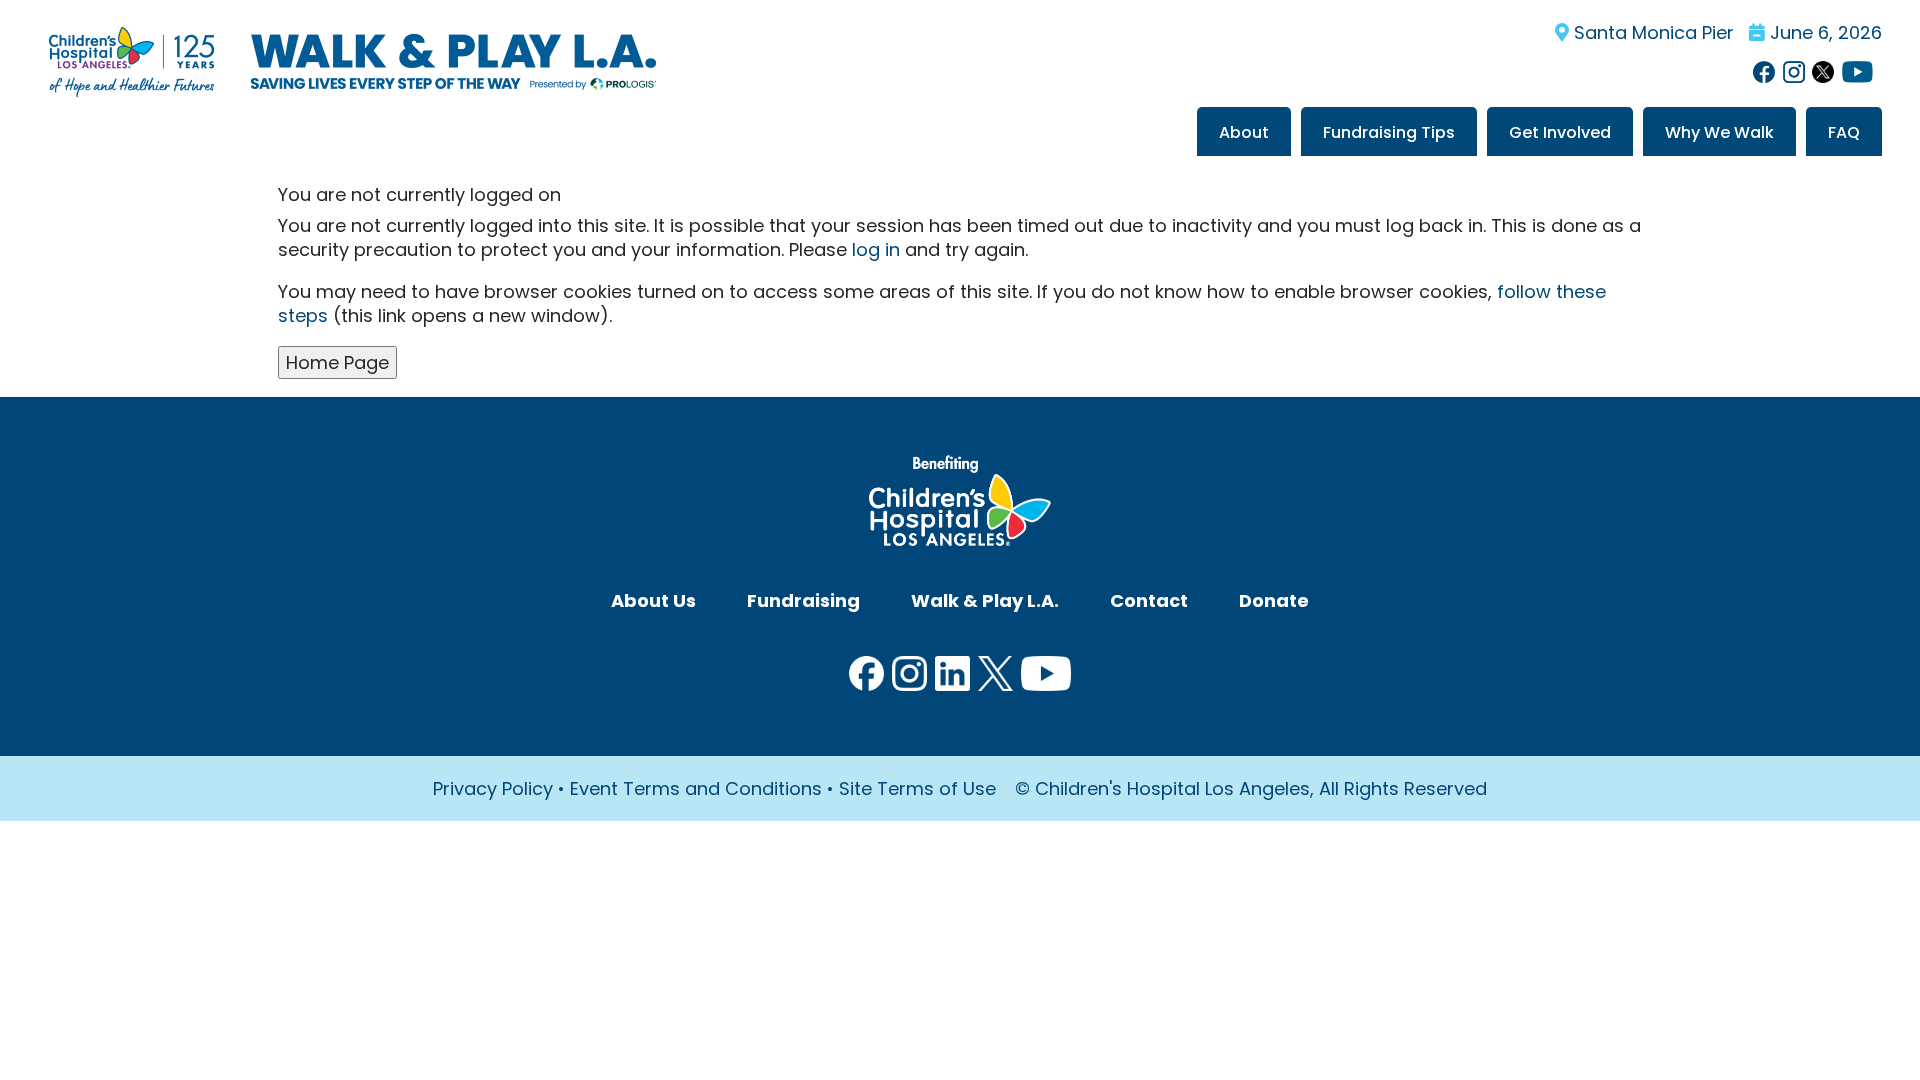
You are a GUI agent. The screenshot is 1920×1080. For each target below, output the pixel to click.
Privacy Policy (493, 788)
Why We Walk (1719, 132)
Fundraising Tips (1389, 132)
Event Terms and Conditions (696, 788)
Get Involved (1560, 132)
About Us (653, 600)
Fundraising (803, 600)
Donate (1274, 600)
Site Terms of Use (917, 788)
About (1244, 132)
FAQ (1844, 132)
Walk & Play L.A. (985, 600)
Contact (1149, 600)
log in (876, 249)
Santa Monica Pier (1651, 32)
